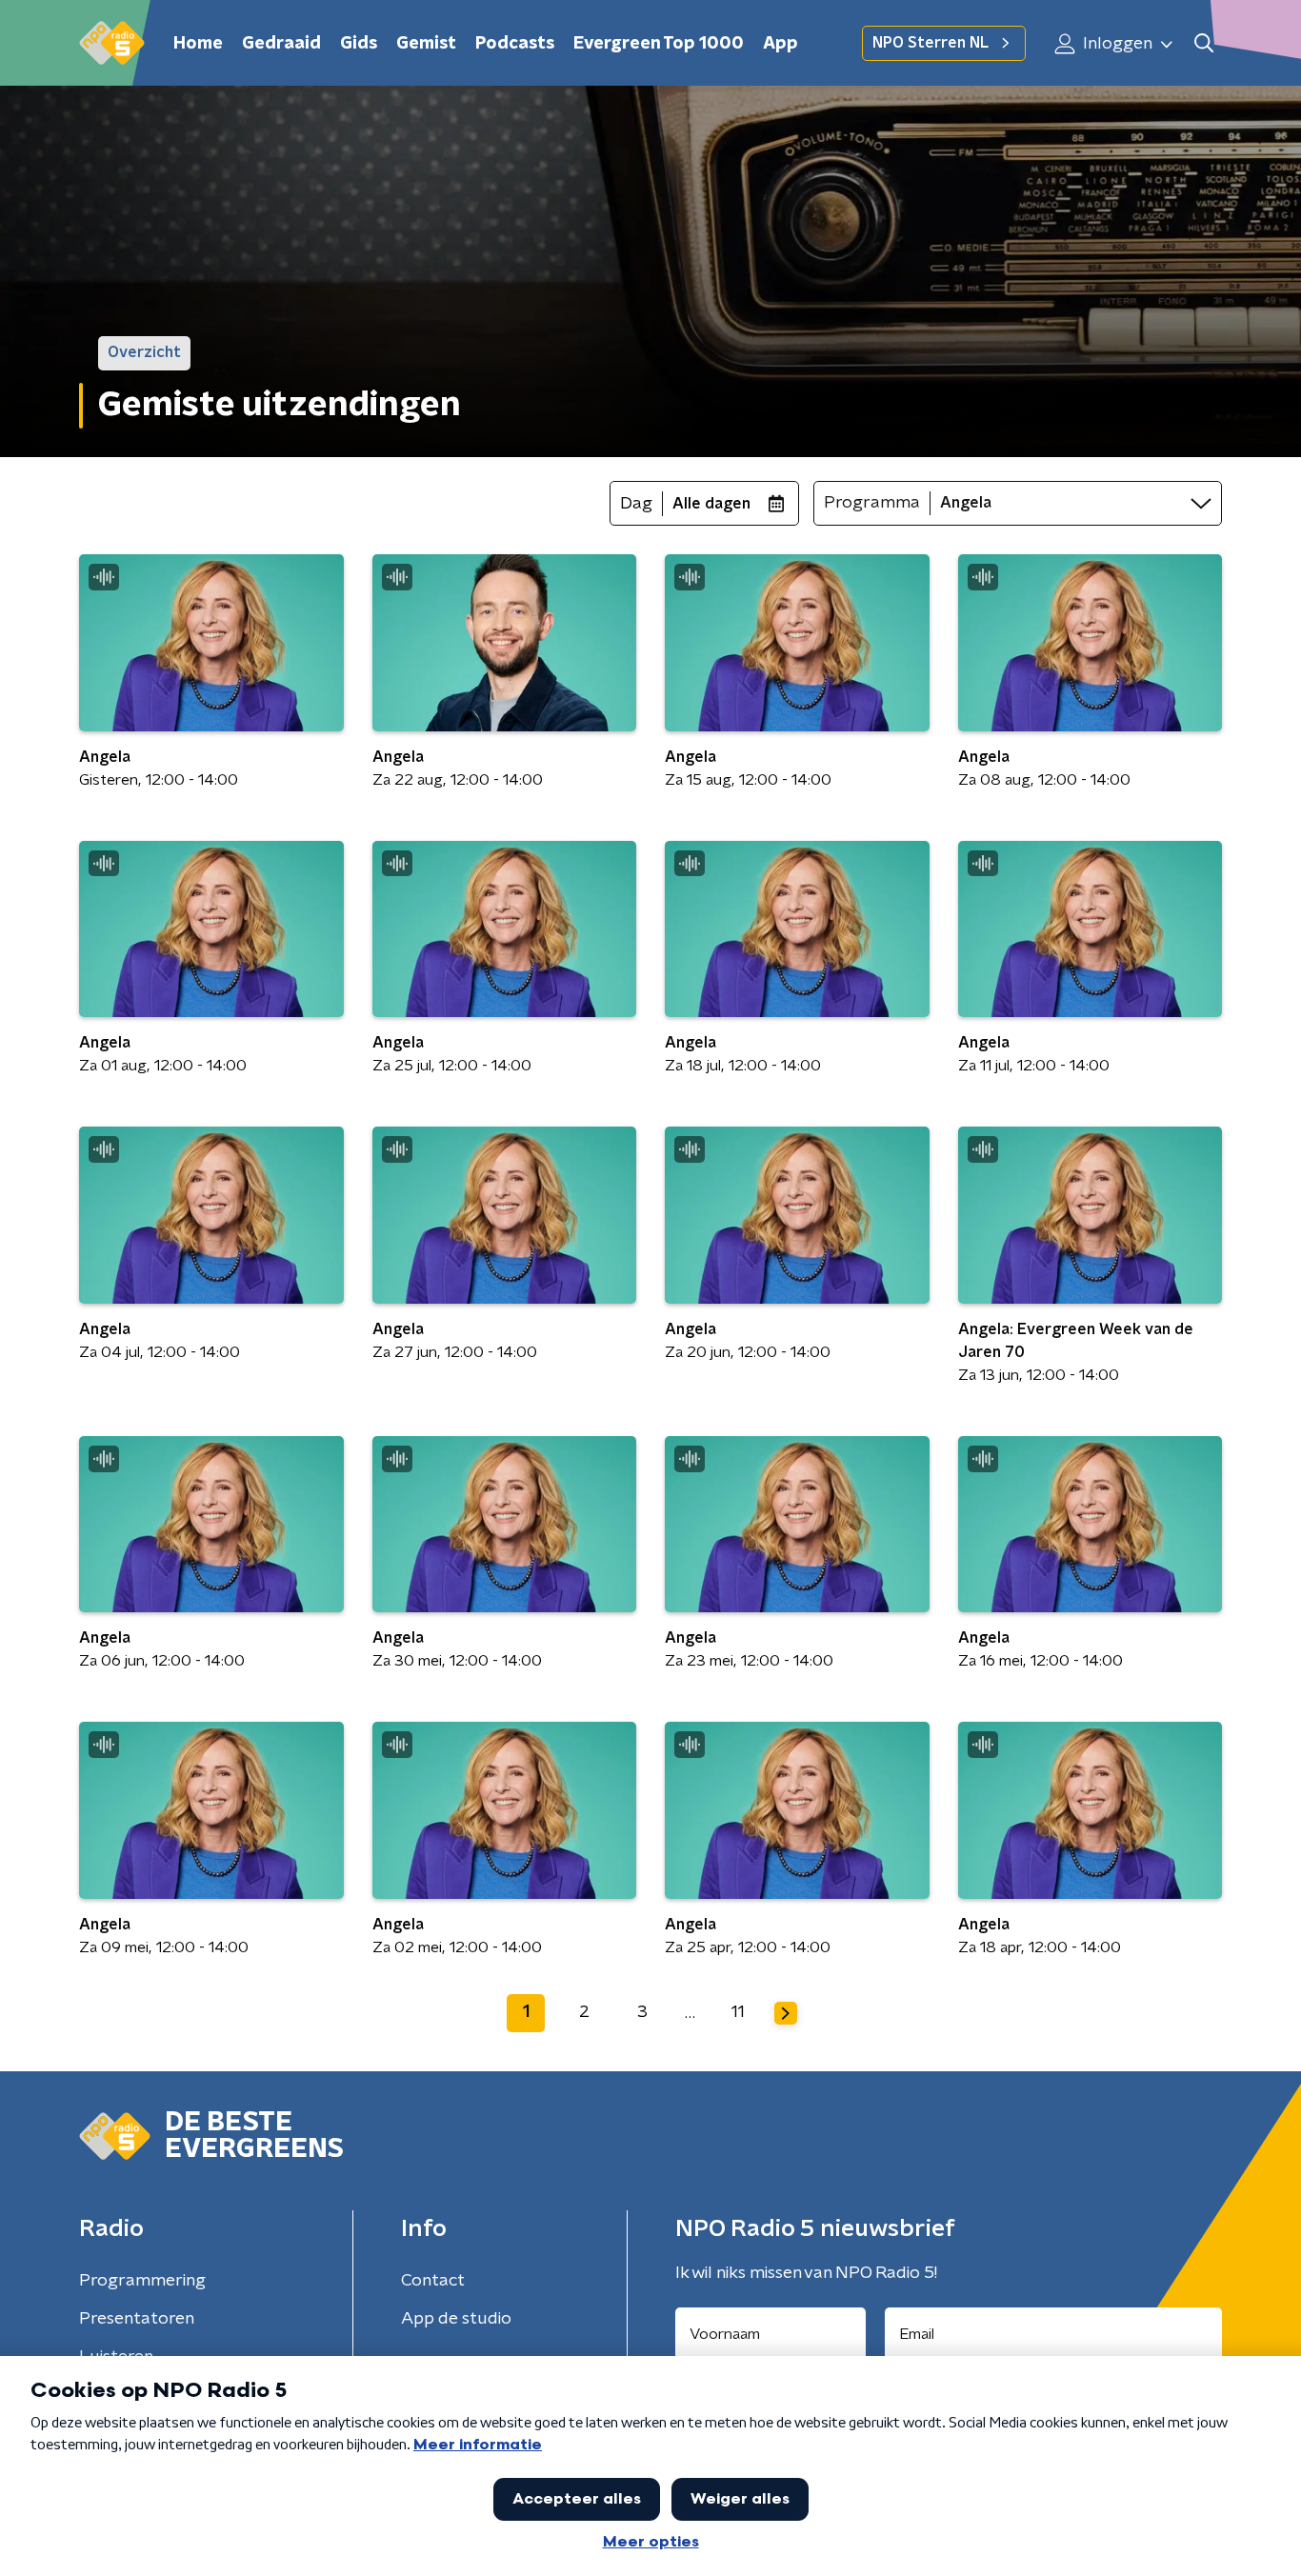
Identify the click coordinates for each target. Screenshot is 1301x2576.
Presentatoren (137, 2319)
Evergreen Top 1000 (659, 44)
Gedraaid (281, 44)
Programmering (142, 2281)
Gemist (426, 44)
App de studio (456, 2319)
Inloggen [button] (1116, 44)
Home (198, 44)
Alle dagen (711, 504)
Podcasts (515, 44)
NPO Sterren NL (931, 43)
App (781, 44)
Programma (872, 503)
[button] (1203, 43)
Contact (433, 2281)
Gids (359, 44)
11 (738, 2012)
